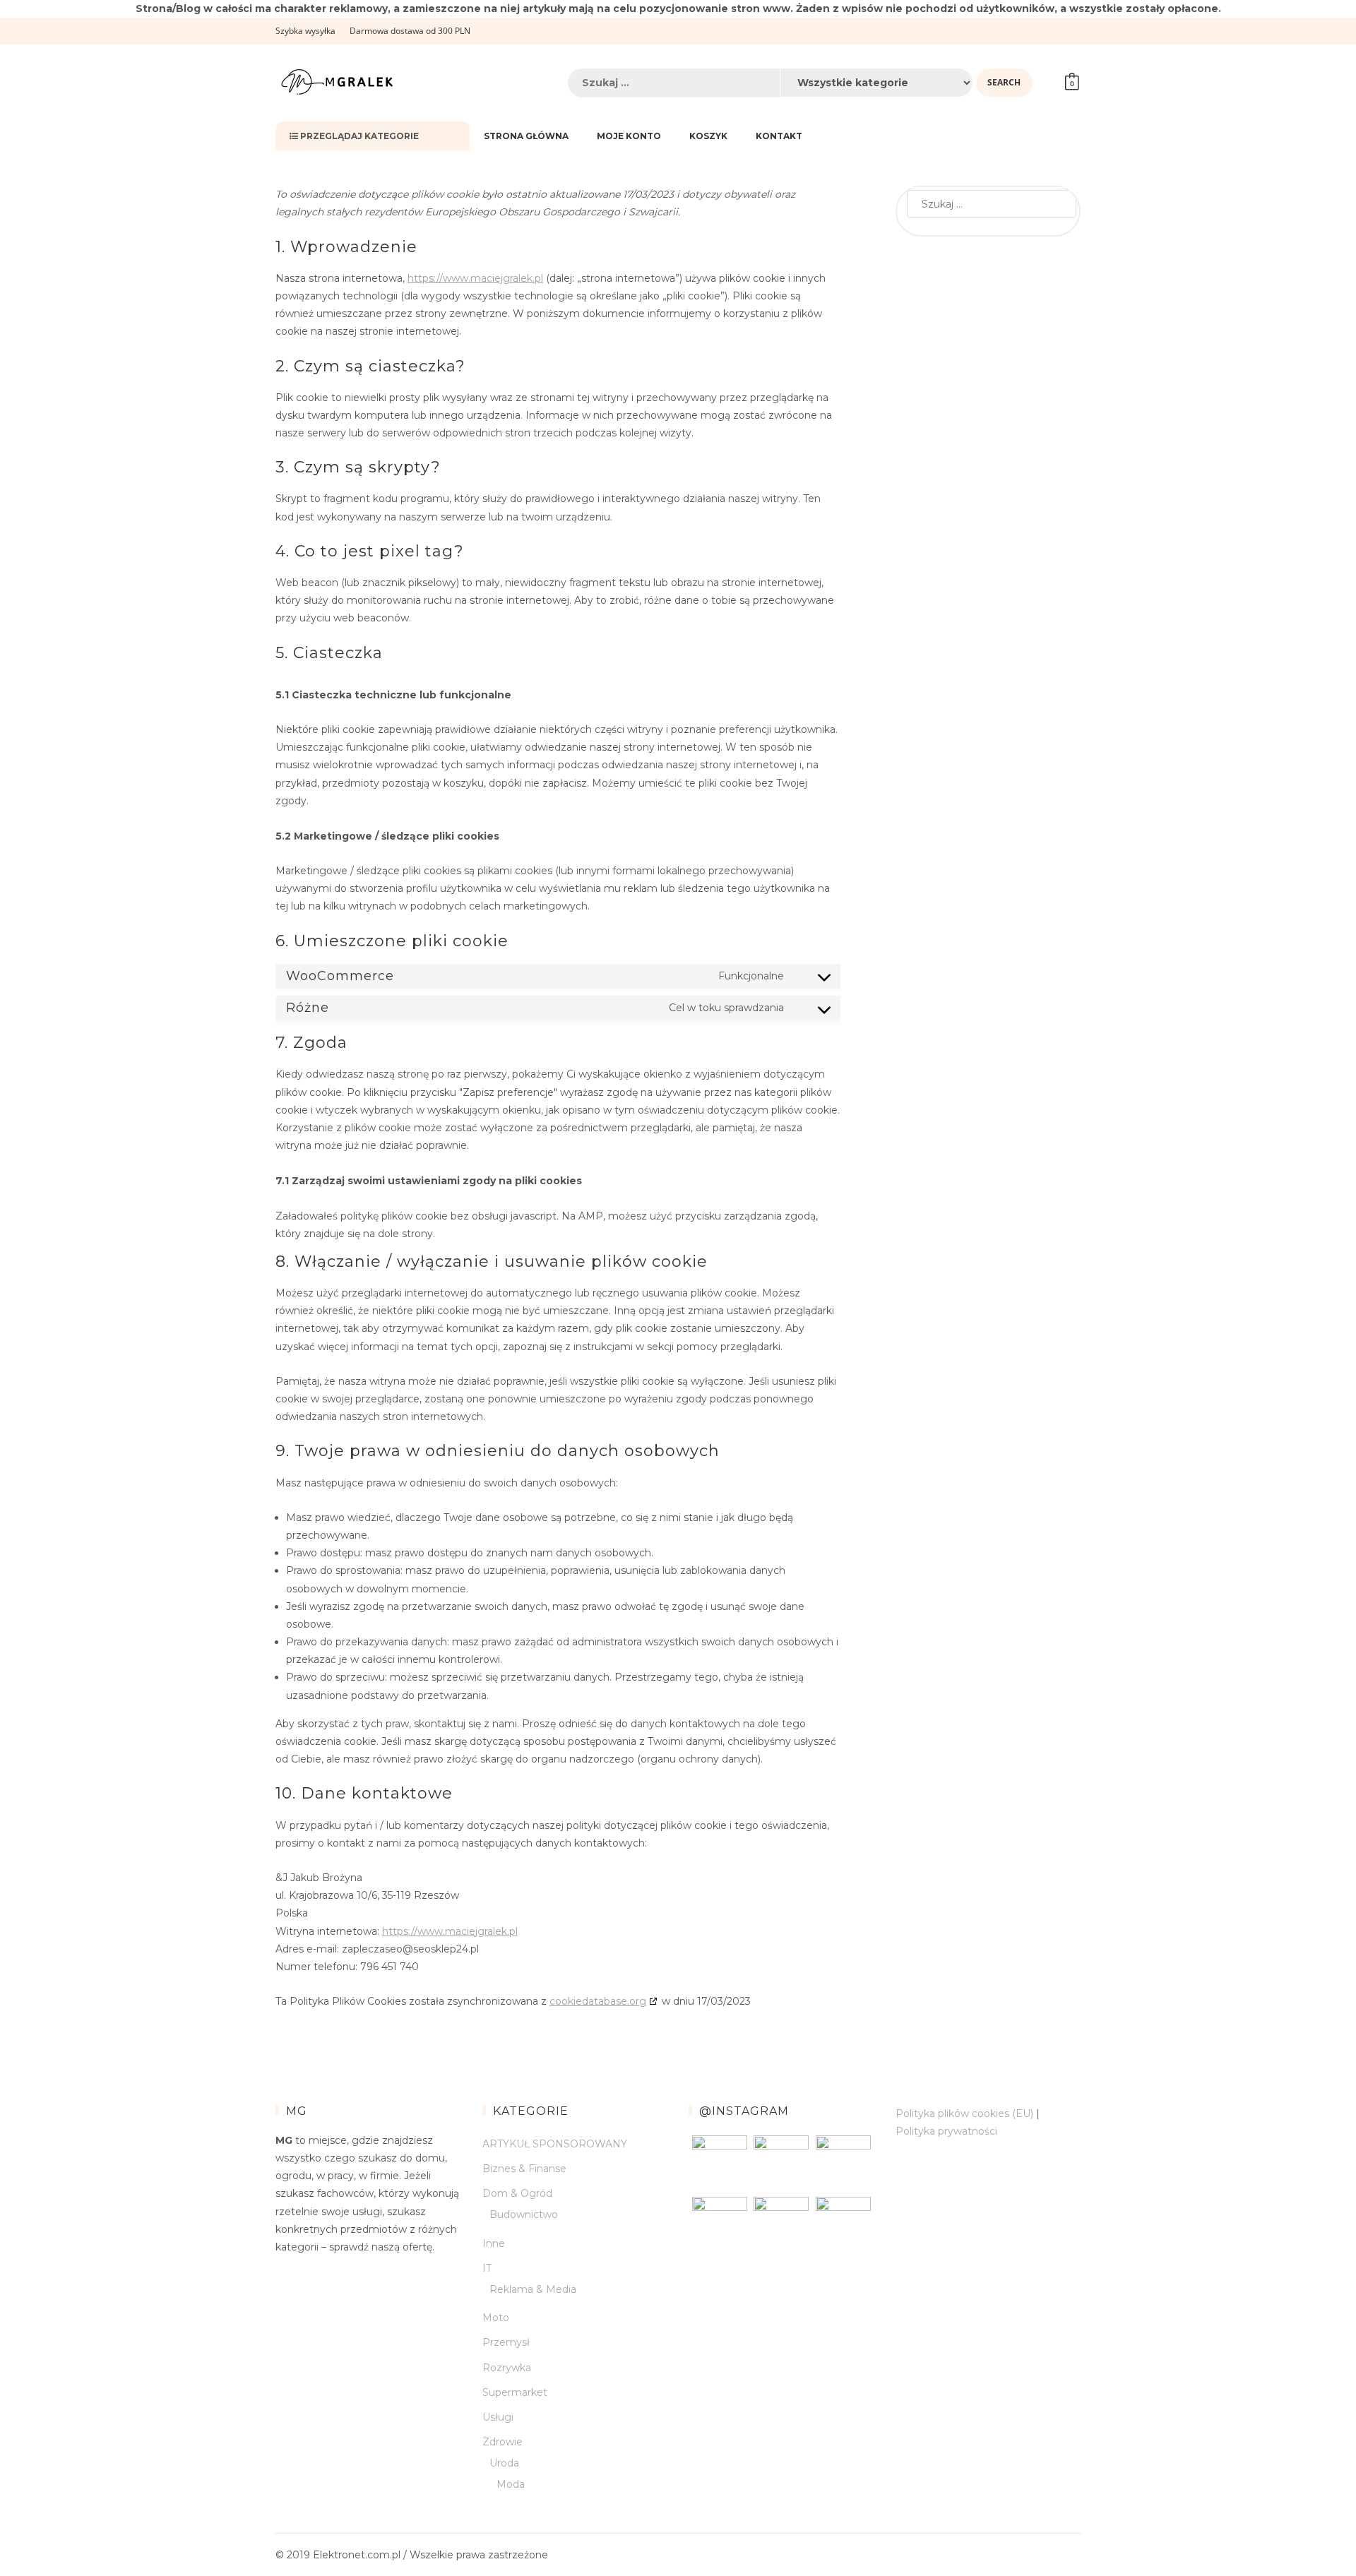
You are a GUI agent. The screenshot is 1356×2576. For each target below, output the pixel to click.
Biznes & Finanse (524, 2169)
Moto (496, 2318)
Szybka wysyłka (305, 31)
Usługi (498, 2417)
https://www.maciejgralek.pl (475, 278)
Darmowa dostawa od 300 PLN (410, 31)
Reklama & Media (533, 2289)
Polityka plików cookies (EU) (964, 2113)
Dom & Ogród (517, 2193)
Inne (494, 2243)
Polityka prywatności (946, 2131)
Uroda (504, 2463)
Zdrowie (502, 2442)
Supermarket (515, 2392)
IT (487, 2268)
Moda (511, 2484)
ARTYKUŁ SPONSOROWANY (555, 2144)
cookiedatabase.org (598, 2001)
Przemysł (506, 2342)
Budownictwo (524, 2214)
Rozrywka (507, 2368)
